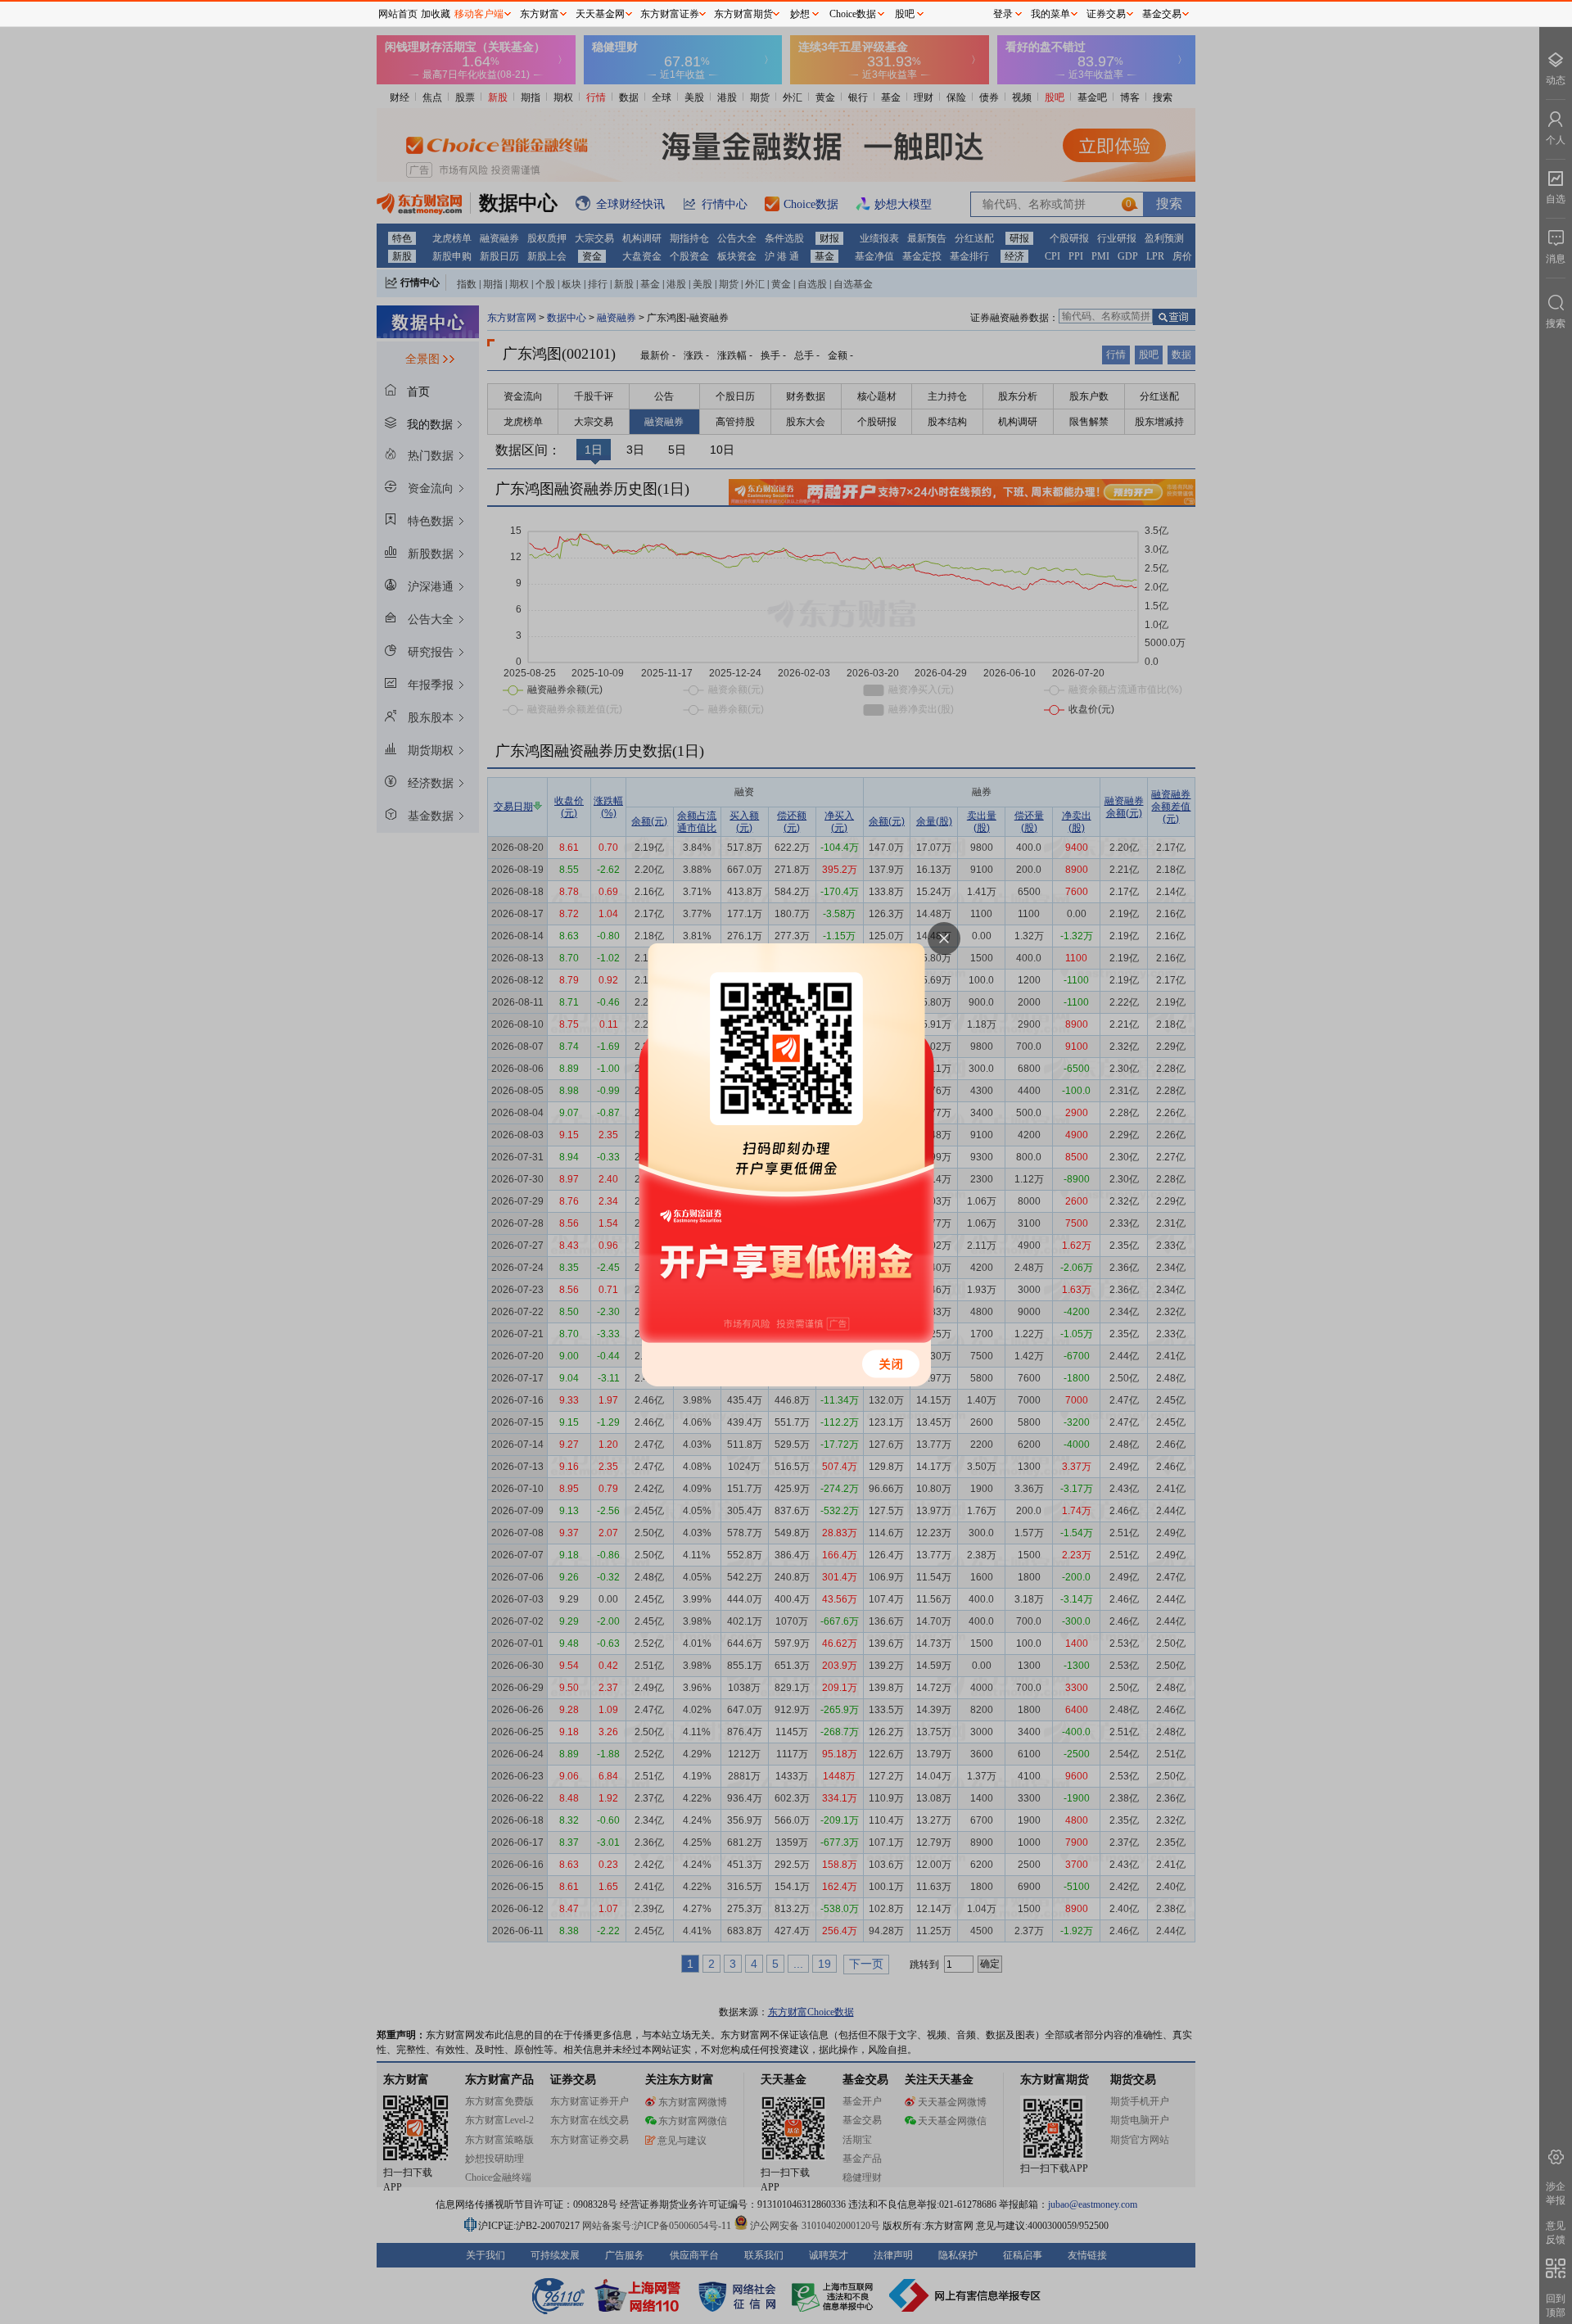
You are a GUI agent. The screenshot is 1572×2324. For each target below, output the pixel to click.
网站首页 (398, 14)
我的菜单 (1050, 14)
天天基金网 (600, 14)
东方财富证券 (670, 14)
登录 (1003, 14)
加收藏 (436, 14)
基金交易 (1162, 14)
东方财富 (540, 14)
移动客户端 (479, 14)
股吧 (905, 14)
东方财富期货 (743, 14)
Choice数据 (853, 14)
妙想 (800, 14)
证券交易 (1106, 14)
